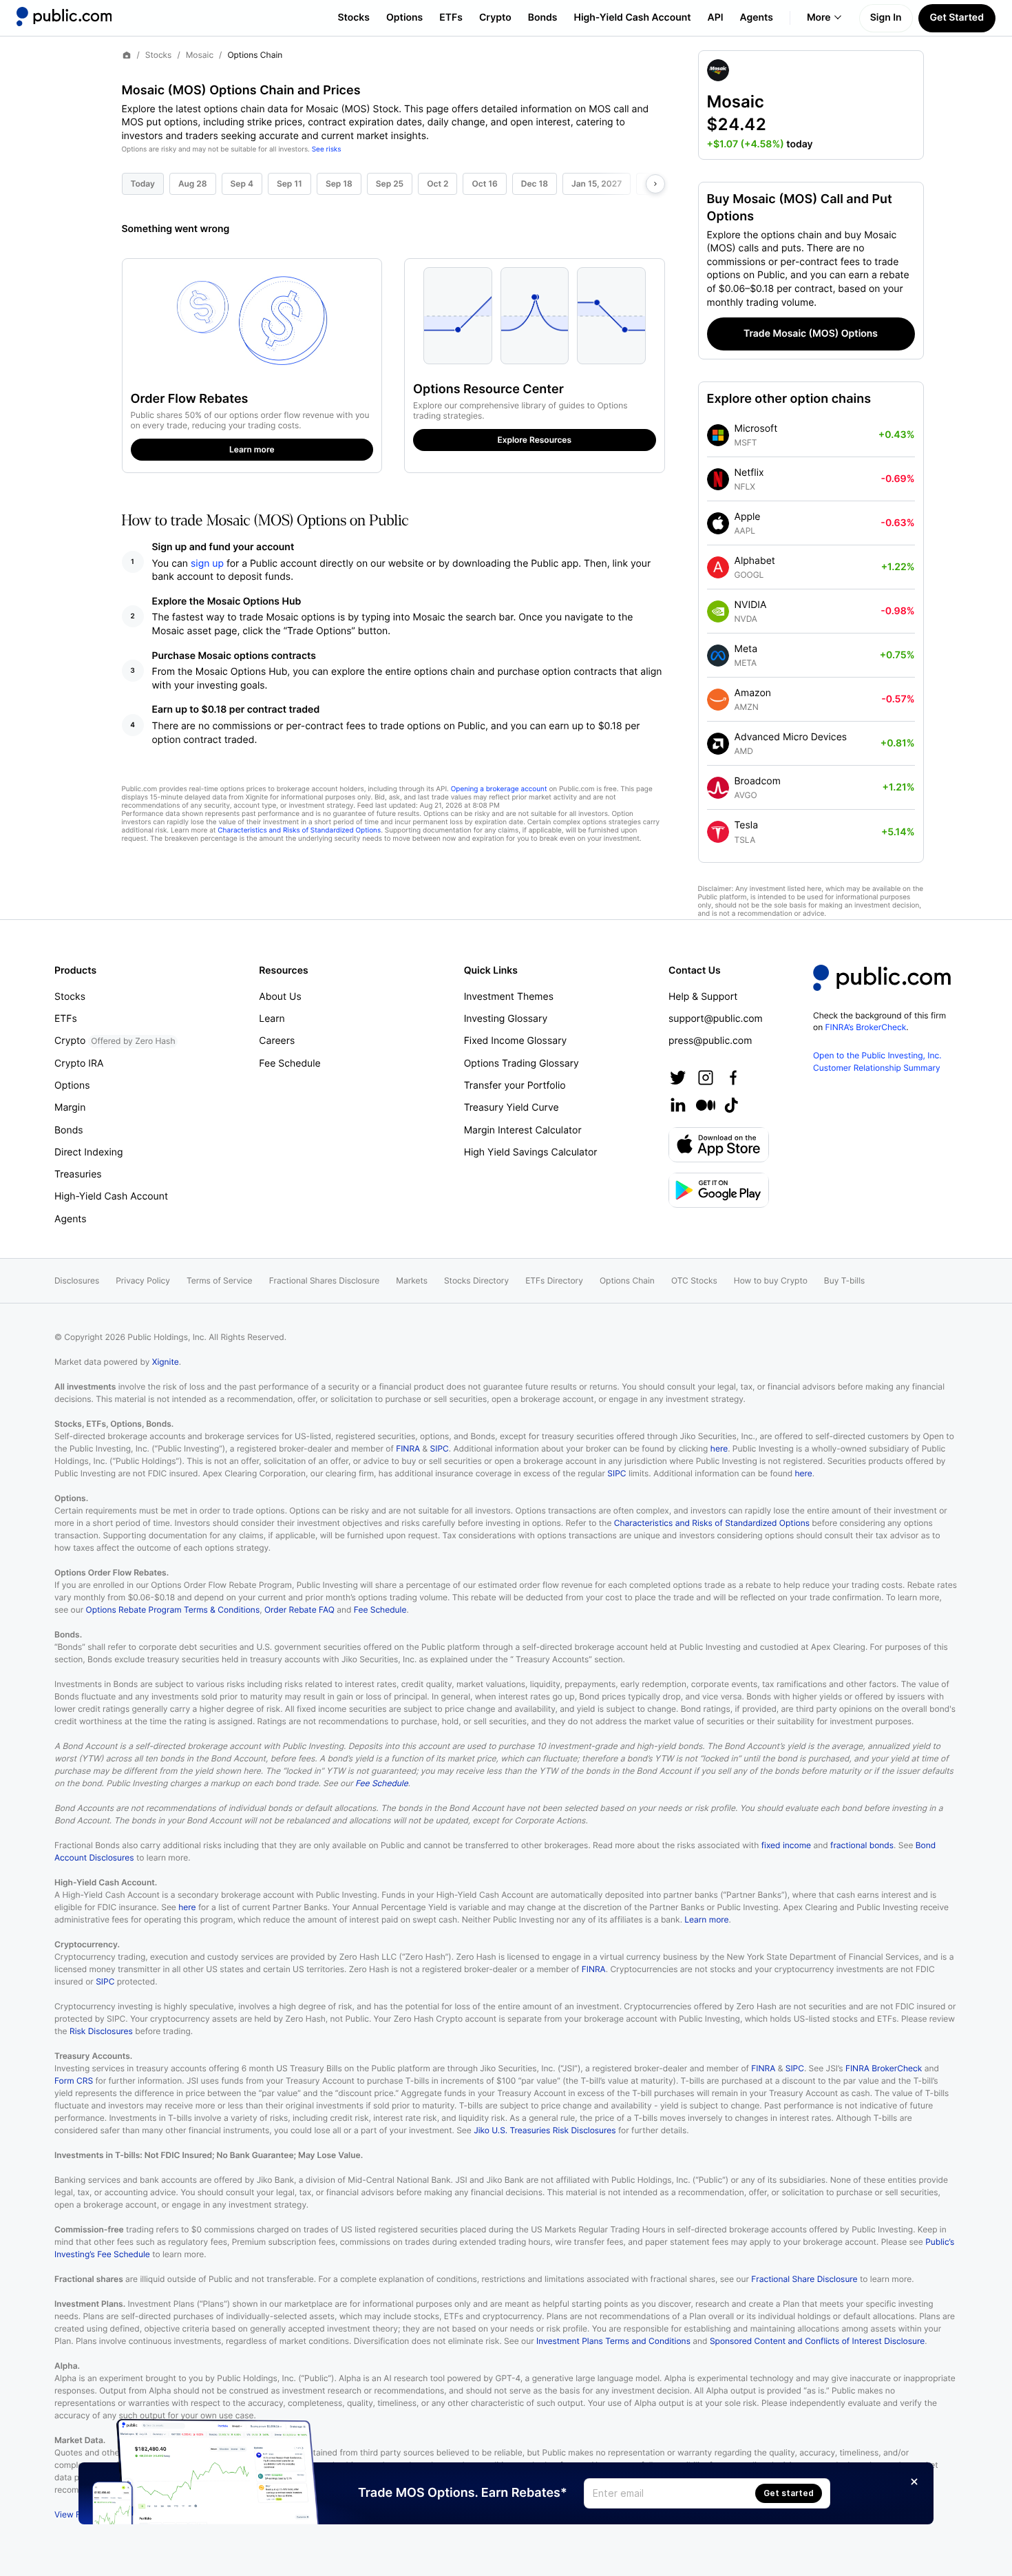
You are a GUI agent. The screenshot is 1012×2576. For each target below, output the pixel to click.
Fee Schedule (289, 1064)
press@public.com (710, 1041)
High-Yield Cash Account (632, 18)
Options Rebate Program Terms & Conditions (173, 1610)
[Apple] (718, 523)
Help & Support (703, 997)
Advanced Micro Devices (791, 737)
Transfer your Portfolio (515, 1086)
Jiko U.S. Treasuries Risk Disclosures (545, 2130)
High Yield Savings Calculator (531, 1152)
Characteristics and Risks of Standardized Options (299, 830)
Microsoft (756, 429)
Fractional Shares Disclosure (325, 1280)
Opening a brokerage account (499, 789)
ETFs (451, 18)
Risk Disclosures (101, 2031)
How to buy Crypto (771, 1280)
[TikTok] (731, 1105)
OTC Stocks (694, 1280)
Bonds (543, 18)
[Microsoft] (718, 435)
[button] (811, 105)
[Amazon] (718, 700)
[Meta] (718, 656)
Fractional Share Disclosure (804, 2279)
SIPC (440, 1448)
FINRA (408, 1448)
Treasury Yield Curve (512, 1108)
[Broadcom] (718, 788)
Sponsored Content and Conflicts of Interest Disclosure (817, 2341)
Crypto (495, 18)
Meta (746, 649)
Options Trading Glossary (521, 1064)
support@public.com (716, 1019)
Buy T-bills (844, 1280)
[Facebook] (733, 1078)
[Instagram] (706, 1078)
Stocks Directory (476, 1280)
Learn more (706, 1919)
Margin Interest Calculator (523, 1130)
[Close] (914, 2482)
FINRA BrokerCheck (884, 2068)
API (716, 18)
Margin (70, 1108)
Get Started (957, 18)
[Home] (64, 17)
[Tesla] (718, 832)
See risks (327, 149)
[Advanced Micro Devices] (718, 744)
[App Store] (719, 1145)
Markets (412, 1280)
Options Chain (627, 1280)
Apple (748, 517)
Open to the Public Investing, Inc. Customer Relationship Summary (877, 1061)
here (719, 1448)
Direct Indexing (89, 1152)
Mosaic (200, 55)
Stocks (354, 18)
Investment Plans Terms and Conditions (613, 2341)
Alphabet (755, 561)
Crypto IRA (79, 1064)
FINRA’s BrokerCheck (866, 1027)
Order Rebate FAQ (299, 1610)
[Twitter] (678, 1078)
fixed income (786, 1845)
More (819, 18)
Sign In (886, 18)
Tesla (747, 825)
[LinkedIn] (678, 1105)
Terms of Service (220, 1280)
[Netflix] (718, 479)
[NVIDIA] (718, 611)
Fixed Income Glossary (516, 1041)
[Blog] (706, 1105)
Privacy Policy (143, 1280)
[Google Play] (719, 1190)
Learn (272, 1019)
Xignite (166, 1362)
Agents (757, 18)
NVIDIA (751, 605)
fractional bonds (862, 1845)
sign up (207, 564)
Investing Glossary (506, 1019)
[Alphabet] (718, 567)
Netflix (749, 473)
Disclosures (77, 1280)
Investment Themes (509, 997)
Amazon (753, 693)
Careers (277, 1041)
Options (404, 18)
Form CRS (74, 2081)
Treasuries (78, 1174)
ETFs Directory (554, 1280)
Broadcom (758, 781)
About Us (280, 997)
